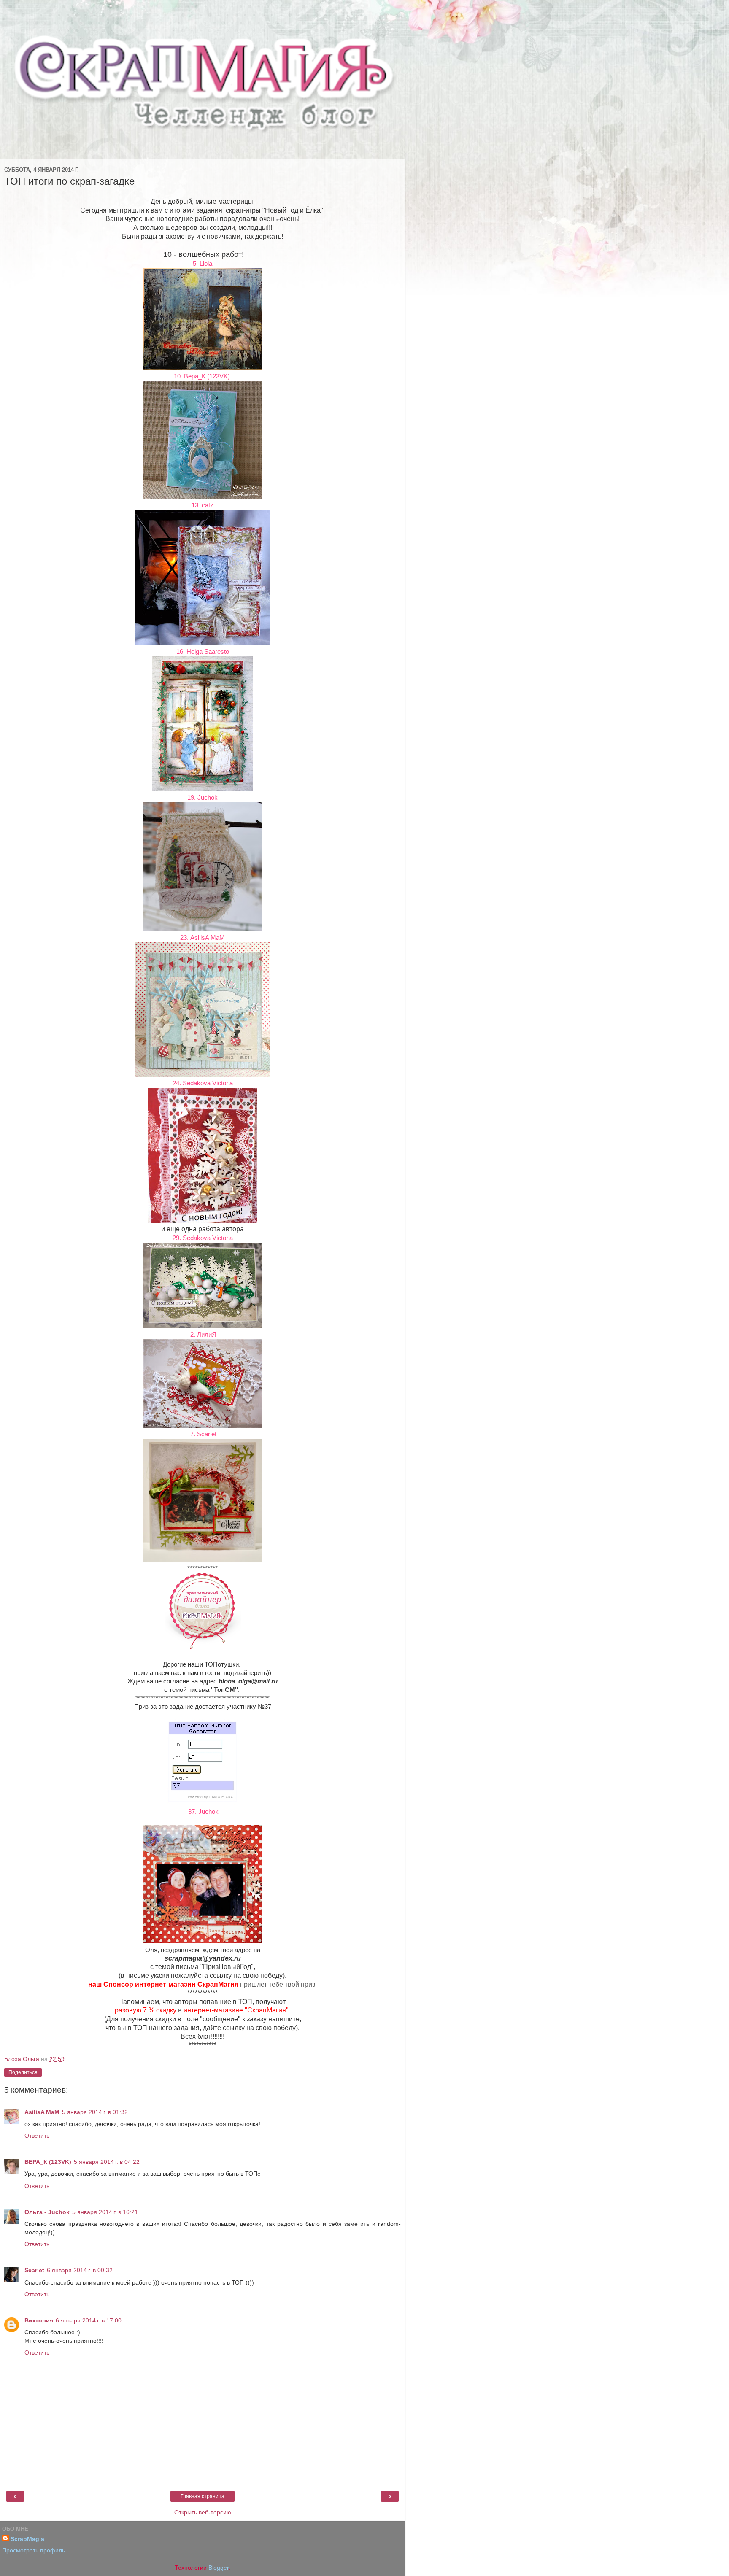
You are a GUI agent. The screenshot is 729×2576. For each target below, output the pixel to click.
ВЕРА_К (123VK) (48, 2162)
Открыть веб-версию (203, 2512)
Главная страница (202, 2496)
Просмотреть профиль (34, 2550)
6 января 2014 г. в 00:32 (80, 2270)
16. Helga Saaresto (203, 651)
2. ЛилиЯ (202, 1334)
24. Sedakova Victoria (203, 1083)
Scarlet (34, 2270)
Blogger (219, 2568)
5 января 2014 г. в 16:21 (105, 2212)
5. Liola (202, 263)
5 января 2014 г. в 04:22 (107, 2162)
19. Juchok (202, 797)
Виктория (39, 2320)
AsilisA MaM (42, 2112)
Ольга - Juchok (47, 2212)
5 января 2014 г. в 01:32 (95, 2112)
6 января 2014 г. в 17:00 (89, 2320)
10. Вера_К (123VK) (203, 376)
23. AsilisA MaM (202, 937)
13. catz (202, 505)
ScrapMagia (27, 2539)
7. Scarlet (202, 1434)
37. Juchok (202, 1811)
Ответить (37, 2136)
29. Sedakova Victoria (203, 1238)
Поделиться (23, 2072)
